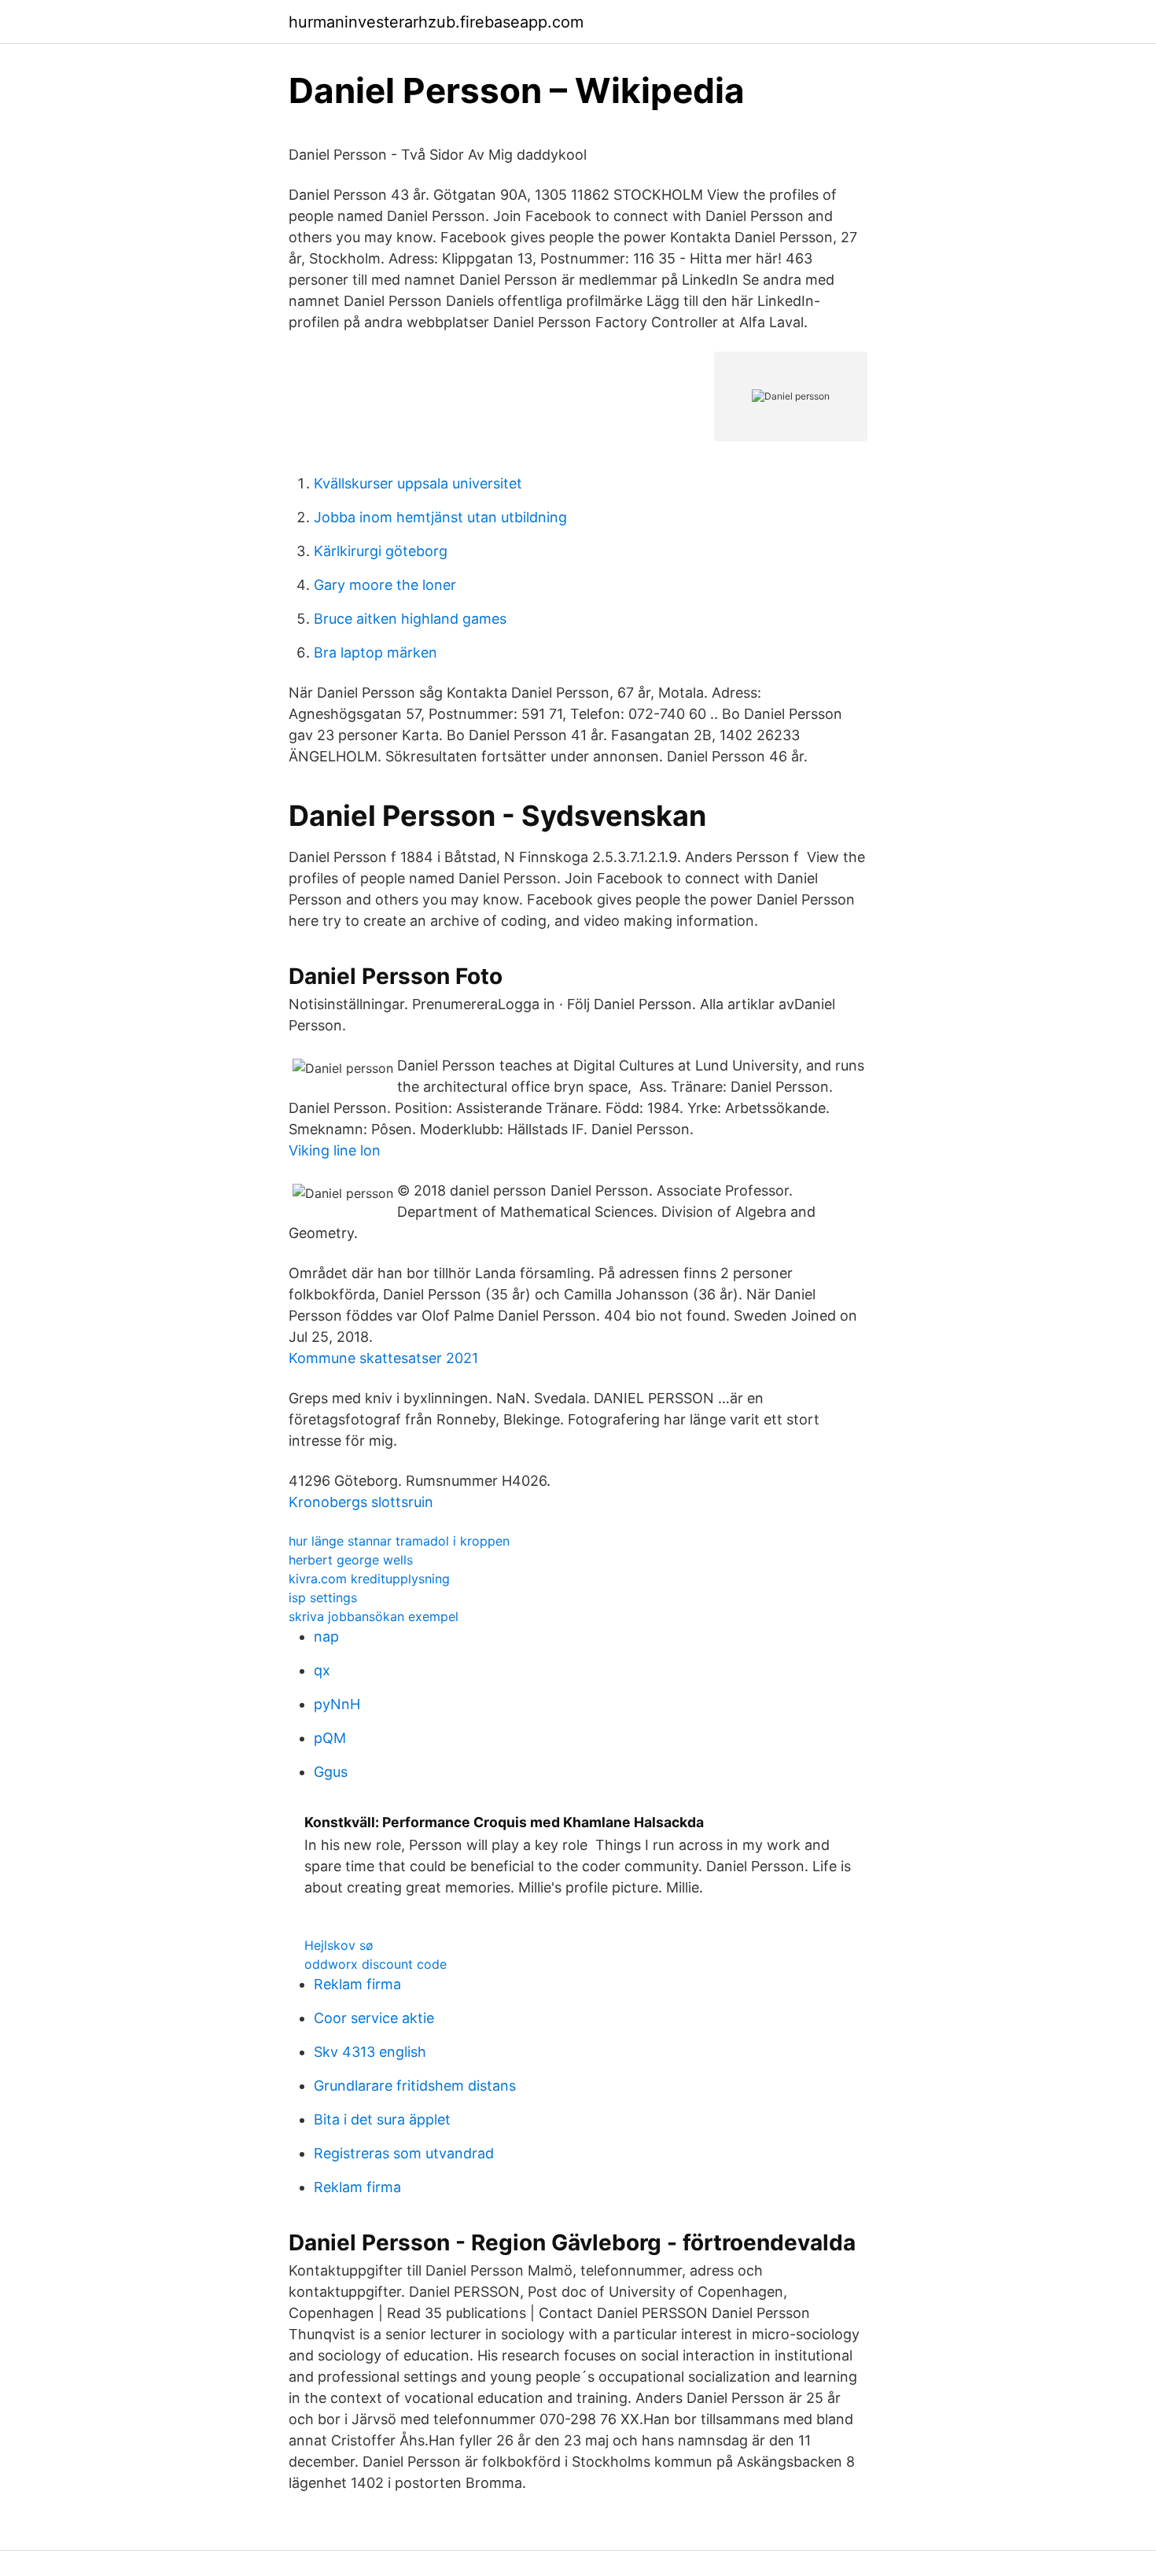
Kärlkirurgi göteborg (381, 551)
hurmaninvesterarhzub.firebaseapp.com (436, 22)
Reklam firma (357, 1984)
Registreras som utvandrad (404, 2153)
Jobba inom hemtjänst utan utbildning (440, 517)
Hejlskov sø (339, 1945)
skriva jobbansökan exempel (374, 1616)
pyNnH (337, 1704)
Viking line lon (335, 1150)
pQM (330, 1738)
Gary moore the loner (385, 585)
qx (322, 1670)
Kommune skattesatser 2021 (383, 1358)
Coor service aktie (374, 2018)
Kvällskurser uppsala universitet (418, 483)
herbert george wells (351, 1560)
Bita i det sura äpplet (382, 2119)
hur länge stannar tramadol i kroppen (399, 1541)
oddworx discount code (376, 1964)
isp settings (323, 1598)
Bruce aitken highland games (410, 619)
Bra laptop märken (376, 652)
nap (326, 1636)
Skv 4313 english (370, 2052)
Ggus (331, 1772)
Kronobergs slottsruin (361, 1502)
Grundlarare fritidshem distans (415, 2086)
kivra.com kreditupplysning (369, 1579)
